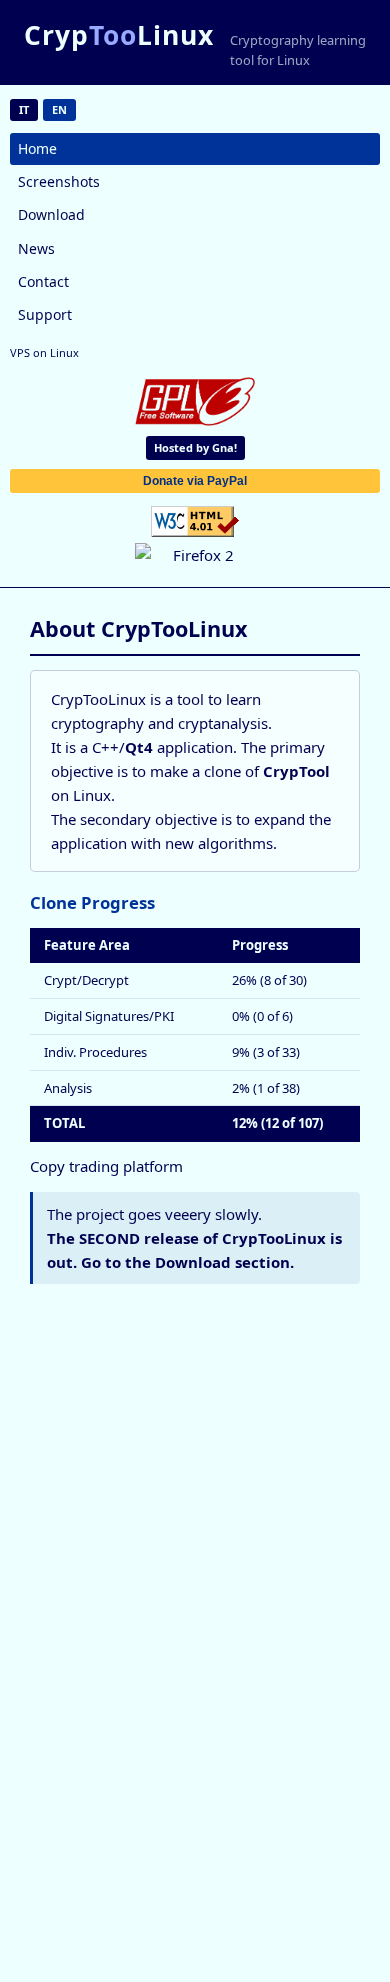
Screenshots (59, 181)
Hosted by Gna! (195, 447)
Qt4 (139, 747)
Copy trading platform (106, 1166)
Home (37, 148)
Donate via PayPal (195, 481)
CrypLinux (119, 35)
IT (24, 109)
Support (45, 314)
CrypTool (296, 771)
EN (59, 109)
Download (51, 214)
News (36, 248)
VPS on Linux (44, 352)
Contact (43, 281)
